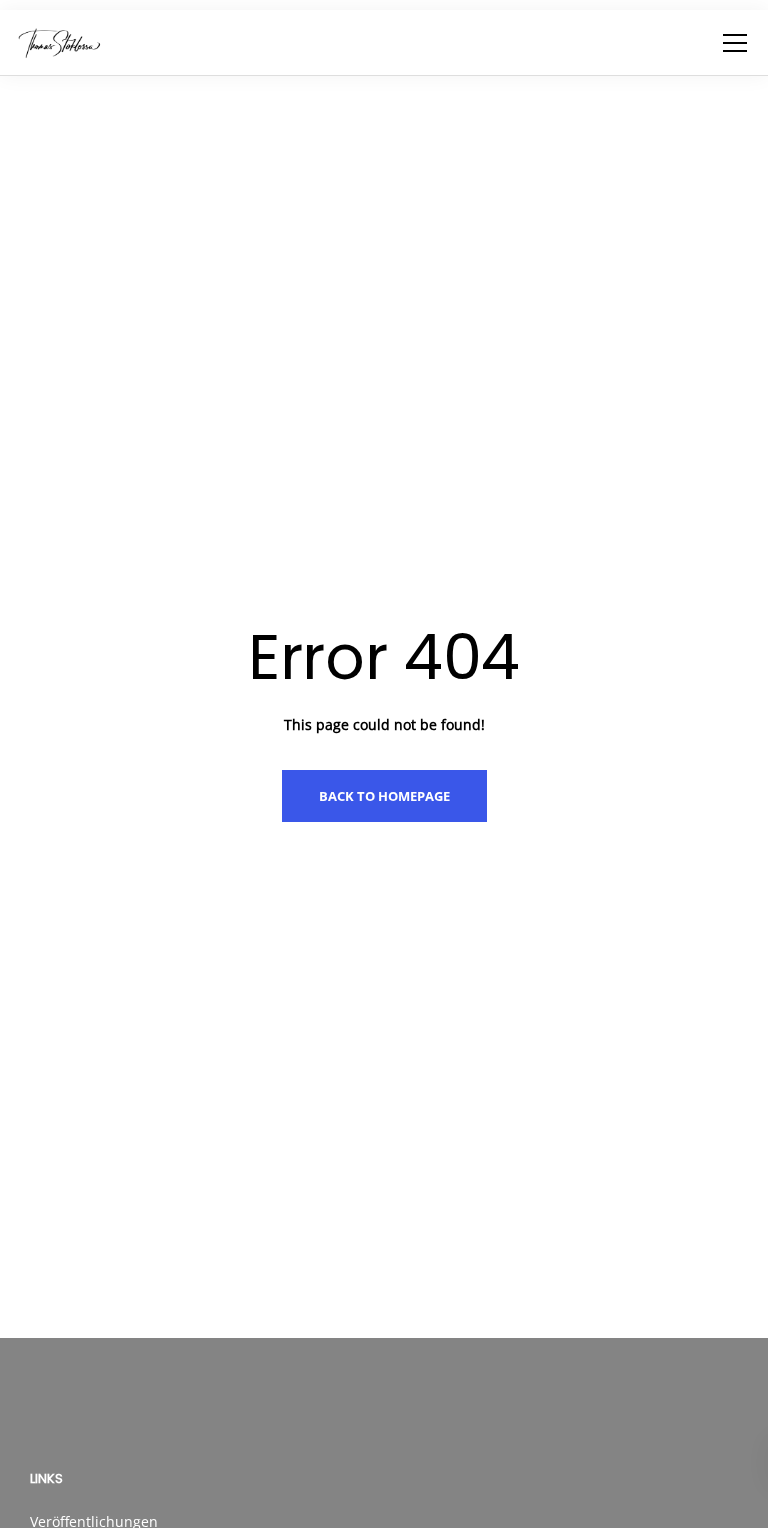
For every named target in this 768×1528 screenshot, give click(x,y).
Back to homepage (384, 796)
